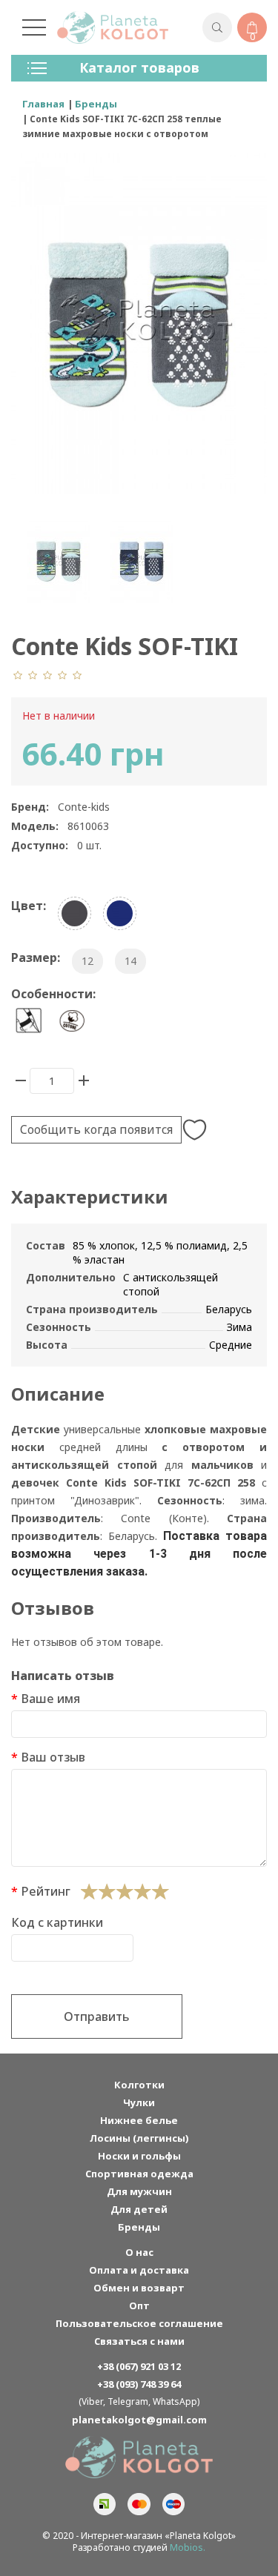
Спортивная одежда (139, 2174)
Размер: (36, 957)
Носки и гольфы (139, 2156)
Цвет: (29, 906)
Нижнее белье (139, 2120)
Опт (139, 2306)
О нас (139, 2252)
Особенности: (53, 994)
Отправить (97, 2016)
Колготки (139, 2085)
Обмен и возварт (139, 2288)
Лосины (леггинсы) (139, 2138)
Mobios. (188, 2547)
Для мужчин (139, 2191)
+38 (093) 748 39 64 (139, 2384)
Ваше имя (50, 1699)
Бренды (139, 2227)
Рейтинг (46, 1891)
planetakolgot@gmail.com (139, 2420)
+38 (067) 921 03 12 (139, 2366)
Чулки (139, 2102)
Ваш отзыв (53, 1757)
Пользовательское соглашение (139, 2323)
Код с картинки (57, 1922)
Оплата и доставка (139, 2270)
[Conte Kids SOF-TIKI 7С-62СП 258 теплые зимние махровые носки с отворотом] (59, 561)
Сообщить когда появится (96, 1129)
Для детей (139, 2209)
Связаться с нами (139, 2341)
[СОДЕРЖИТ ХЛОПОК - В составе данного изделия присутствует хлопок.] (72, 1021)
